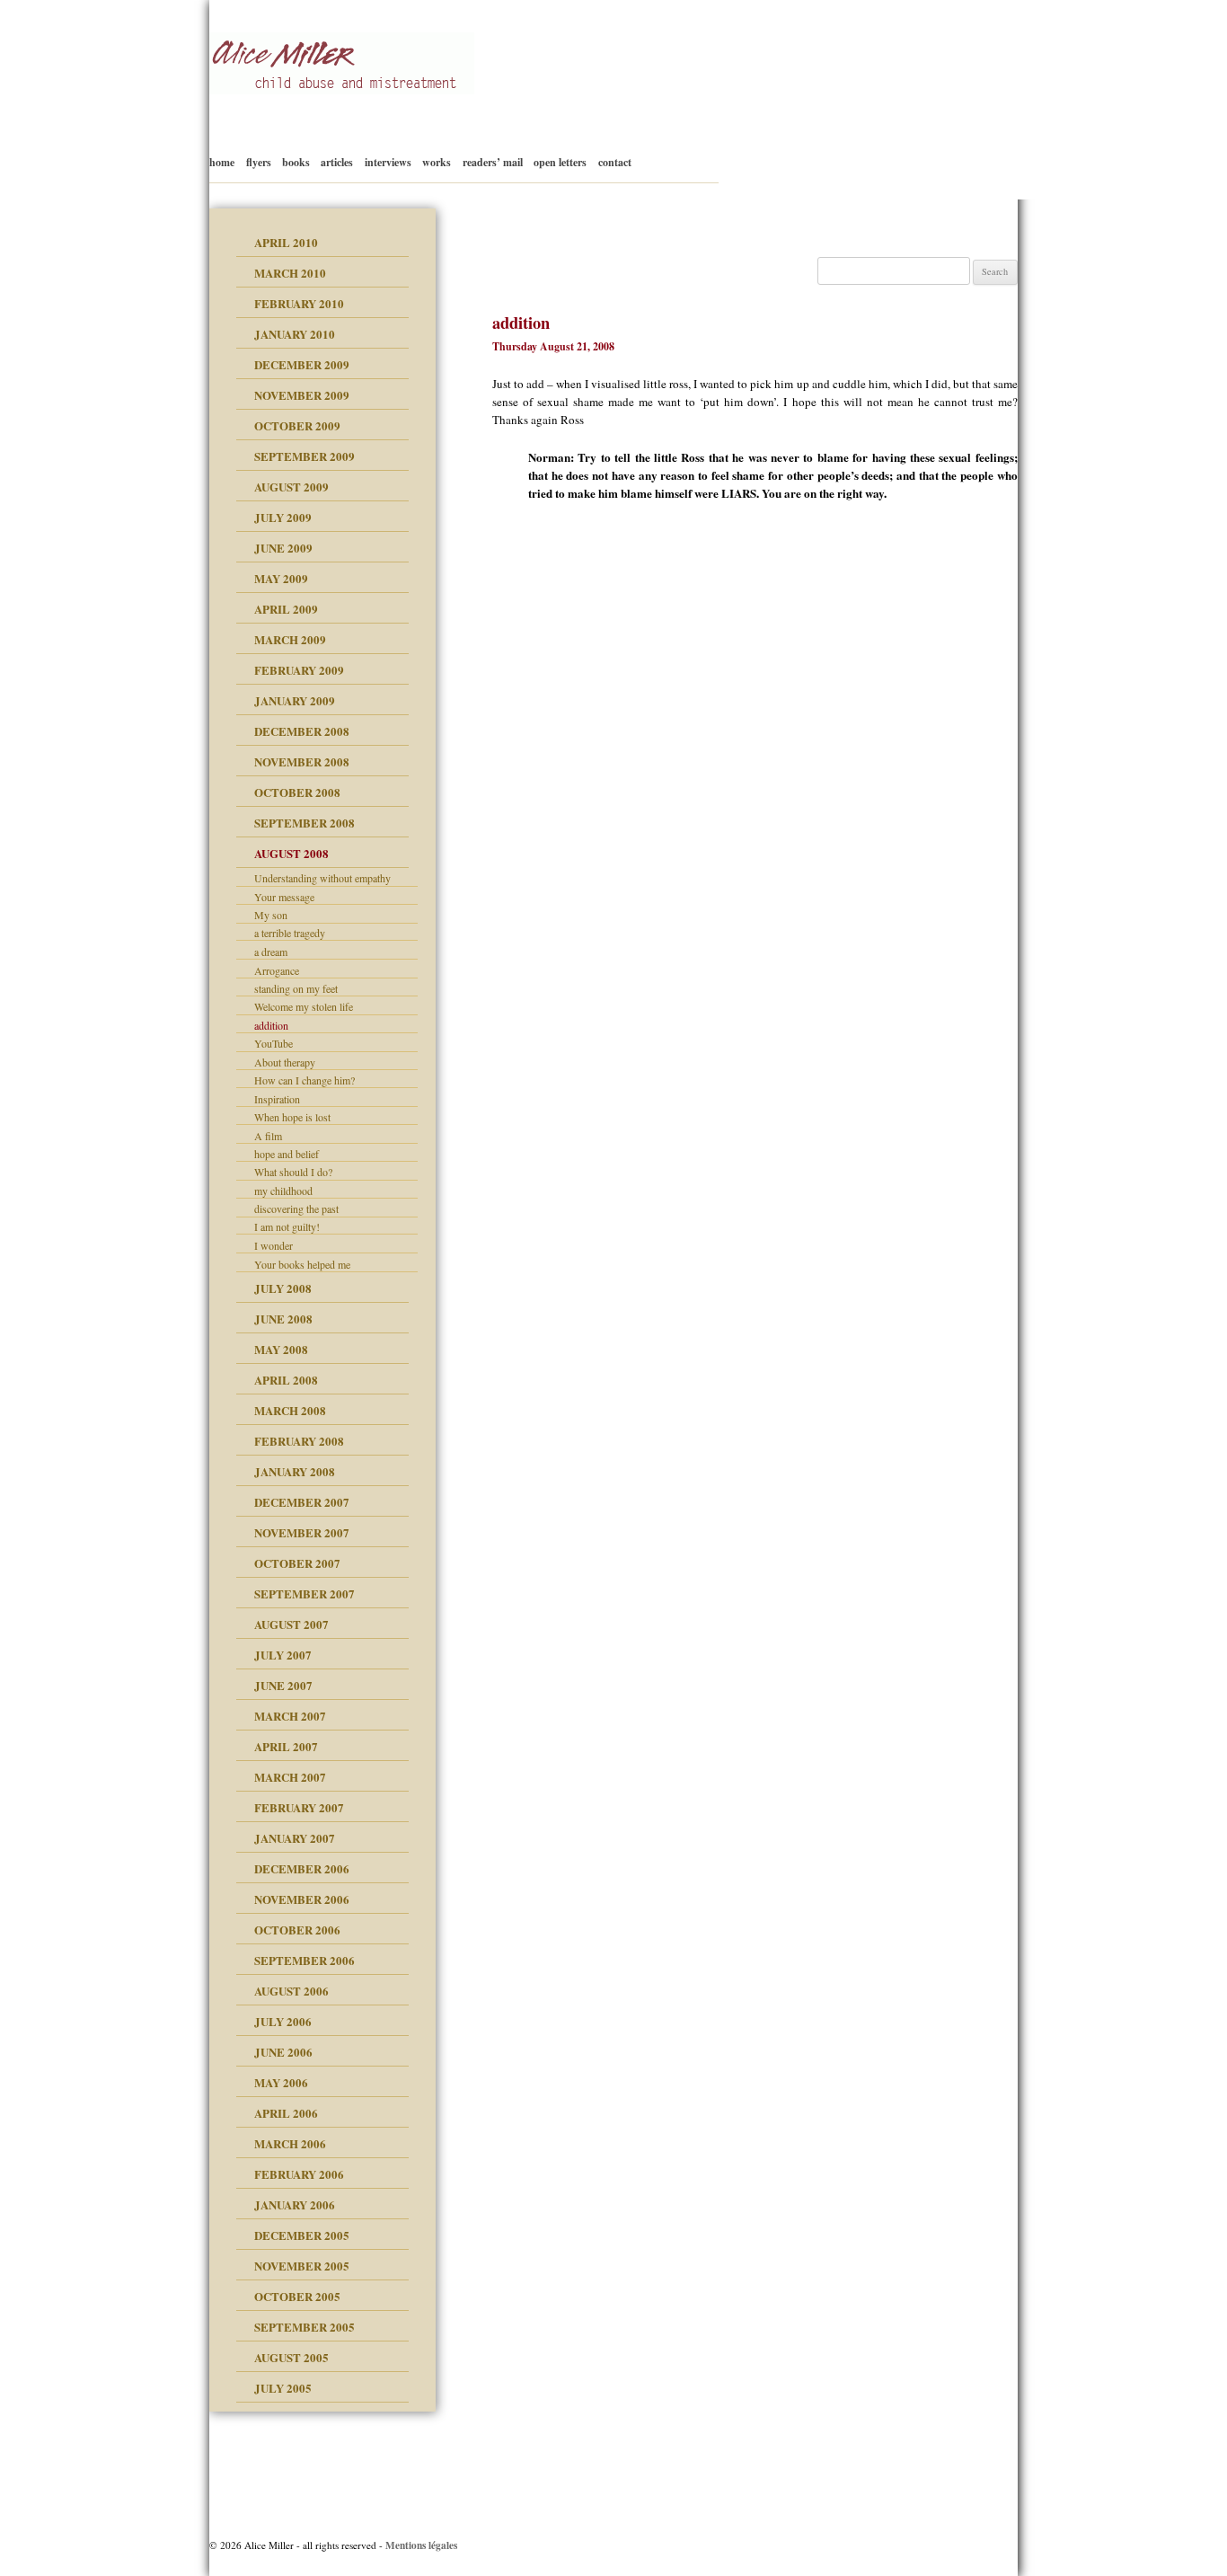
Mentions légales (421, 2545)
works (437, 162)
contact (615, 162)
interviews (388, 162)
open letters (560, 162)
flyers (259, 162)
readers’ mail (493, 162)
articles (337, 162)
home (222, 162)
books (296, 162)
